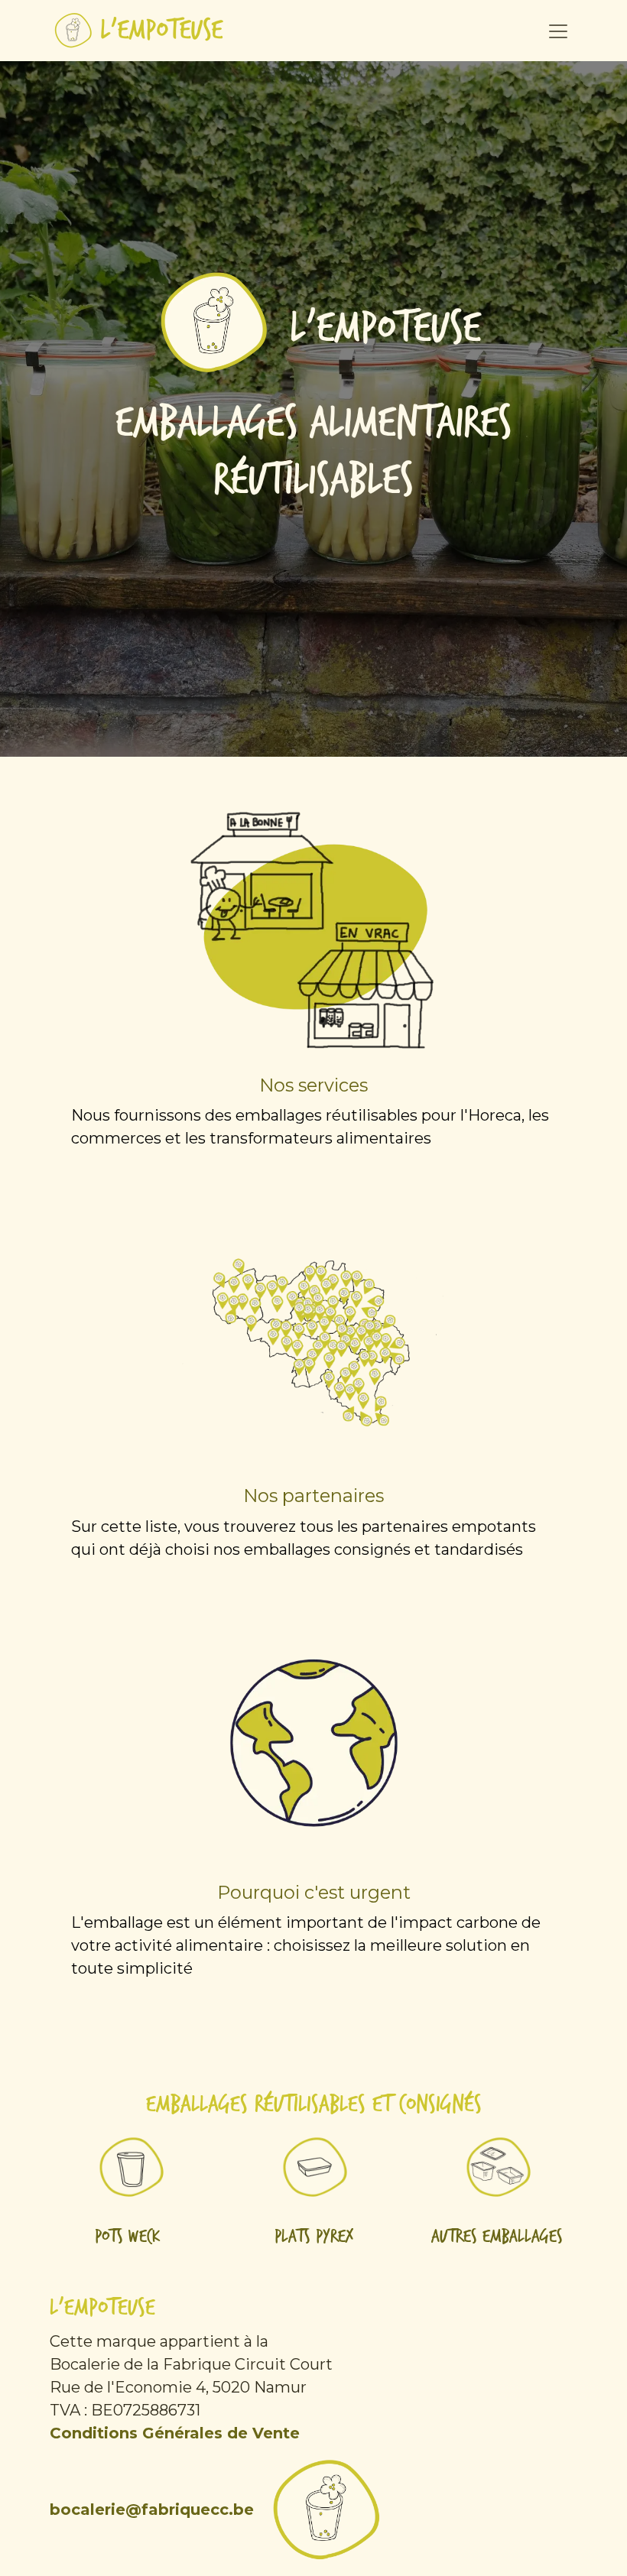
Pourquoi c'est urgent (314, 1892)
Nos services (313, 1085)
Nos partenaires (313, 1496)
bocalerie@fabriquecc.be (152, 2509)
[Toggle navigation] (558, 31)
